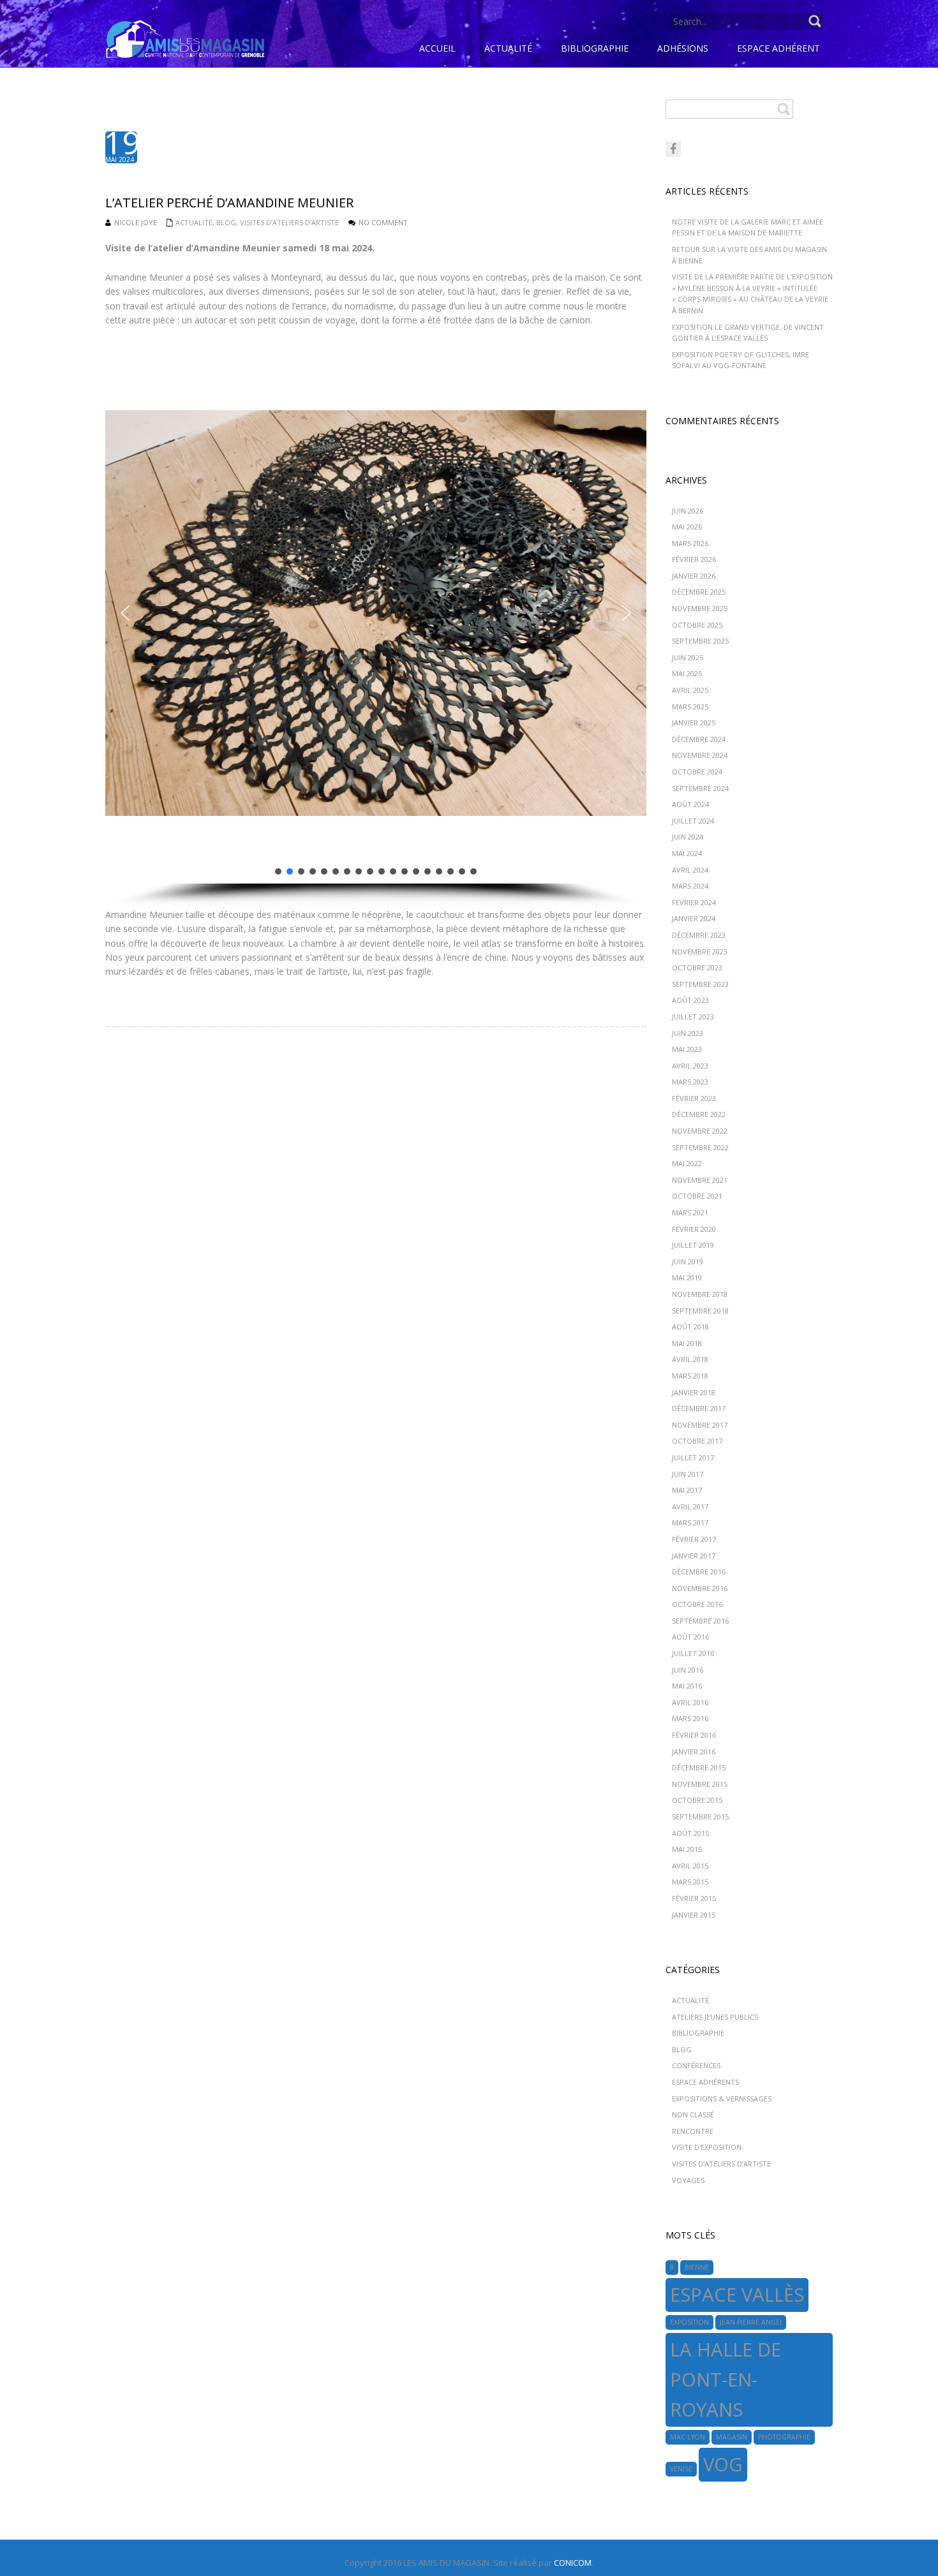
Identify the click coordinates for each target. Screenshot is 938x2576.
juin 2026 (688, 511)
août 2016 (690, 1637)
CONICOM (573, 2563)
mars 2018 (690, 1376)
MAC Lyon (688, 2437)
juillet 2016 (693, 1653)
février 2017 (694, 1539)
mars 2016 (690, 1718)
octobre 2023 (697, 967)
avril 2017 (690, 1506)
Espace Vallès (737, 2295)
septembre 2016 (700, 1621)
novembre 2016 (700, 1588)
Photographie (784, 2437)
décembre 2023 (699, 935)
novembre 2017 (700, 1425)
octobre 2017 (697, 1441)
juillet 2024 (693, 821)
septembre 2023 (700, 984)
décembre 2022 (699, 1114)
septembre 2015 (700, 1817)
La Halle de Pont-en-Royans (726, 2380)
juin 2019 (688, 1262)
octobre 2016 (697, 1604)
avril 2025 (690, 690)
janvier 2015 (694, 1915)
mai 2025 (687, 673)
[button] (125, 613)
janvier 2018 (694, 1392)
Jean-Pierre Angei (751, 2322)
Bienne (697, 2267)
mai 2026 (687, 527)
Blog (226, 222)
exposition (689, 2322)
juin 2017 (688, 1474)
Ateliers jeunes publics (715, 2017)
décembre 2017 (699, 1408)
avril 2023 (690, 1066)
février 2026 (694, 559)
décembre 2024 (699, 739)
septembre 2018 (700, 1311)
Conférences (696, 2065)
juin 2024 (688, 837)
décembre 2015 (699, 1767)
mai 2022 (687, 1163)
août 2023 (690, 1000)
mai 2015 (687, 1849)
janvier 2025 (694, 722)
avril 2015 (690, 1866)
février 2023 (694, 1098)
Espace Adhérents (705, 2082)
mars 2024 (690, 886)
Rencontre (693, 2131)
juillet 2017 (693, 1457)
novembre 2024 (700, 755)
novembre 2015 (700, 1784)
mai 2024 (687, 853)
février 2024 (694, 902)
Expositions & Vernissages (722, 2099)
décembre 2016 (699, 1572)
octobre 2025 (697, 625)
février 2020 (694, 1229)
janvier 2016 (694, 1751)
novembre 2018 (700, 1294)
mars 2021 (690, 1212)
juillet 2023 (693, 1017)
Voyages (688, 2180)
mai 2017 (687, 1490)
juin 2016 (688, 1670)
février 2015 (694, 1898)
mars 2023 (690, 1082)
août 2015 (690, 1833)
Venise (681, 2469)
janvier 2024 (694, 918)
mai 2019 (687, 1277)
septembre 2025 (700, 641)
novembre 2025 (700, 608)
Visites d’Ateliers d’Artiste (289, 222)
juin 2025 (688, 657)
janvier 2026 (694, 576)
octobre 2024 (697, 772)
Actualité (194, 222)
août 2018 (690, 1327)
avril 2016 (690, 1702)
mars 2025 (690, 707)
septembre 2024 (700, 788)
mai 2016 (687, 1686)
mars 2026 (690, 543)
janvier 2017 (694, 1556)
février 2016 (694, 1735)
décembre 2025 (699, 592)
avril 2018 (690, 1359)
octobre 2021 (697, 1196)
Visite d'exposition (707, 2147)
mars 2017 (690, 1522)
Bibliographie (698, 2033)
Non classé (693, 2114)
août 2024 (690, 804)
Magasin (732, 2437)
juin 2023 (688, 1033)
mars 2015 (690, 1882)
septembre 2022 (700, 1147)
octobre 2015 (697, 1800)
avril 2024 (690, 870)
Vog (723, 2464)
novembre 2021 (700, 1180)
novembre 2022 (700, 1131)
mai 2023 (687, 1049)
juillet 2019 (693, 1245)
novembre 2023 (700, 951)
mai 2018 (687, 1343)
